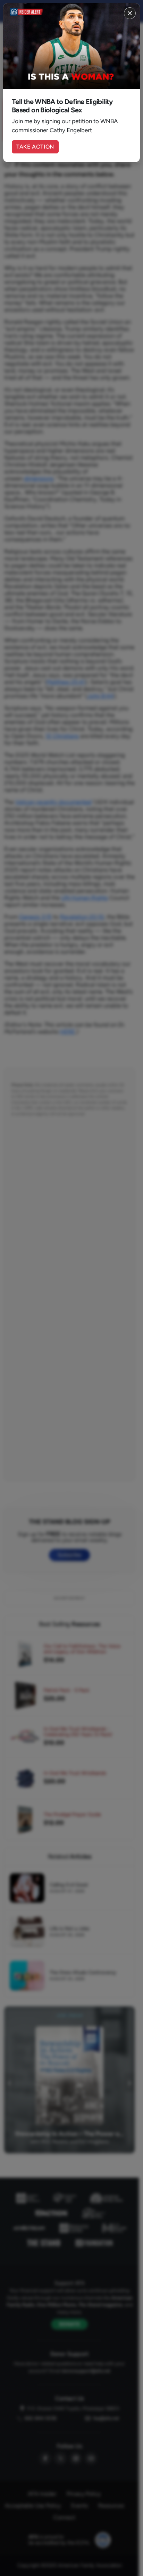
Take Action (35, 147)
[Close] (130, 13)
